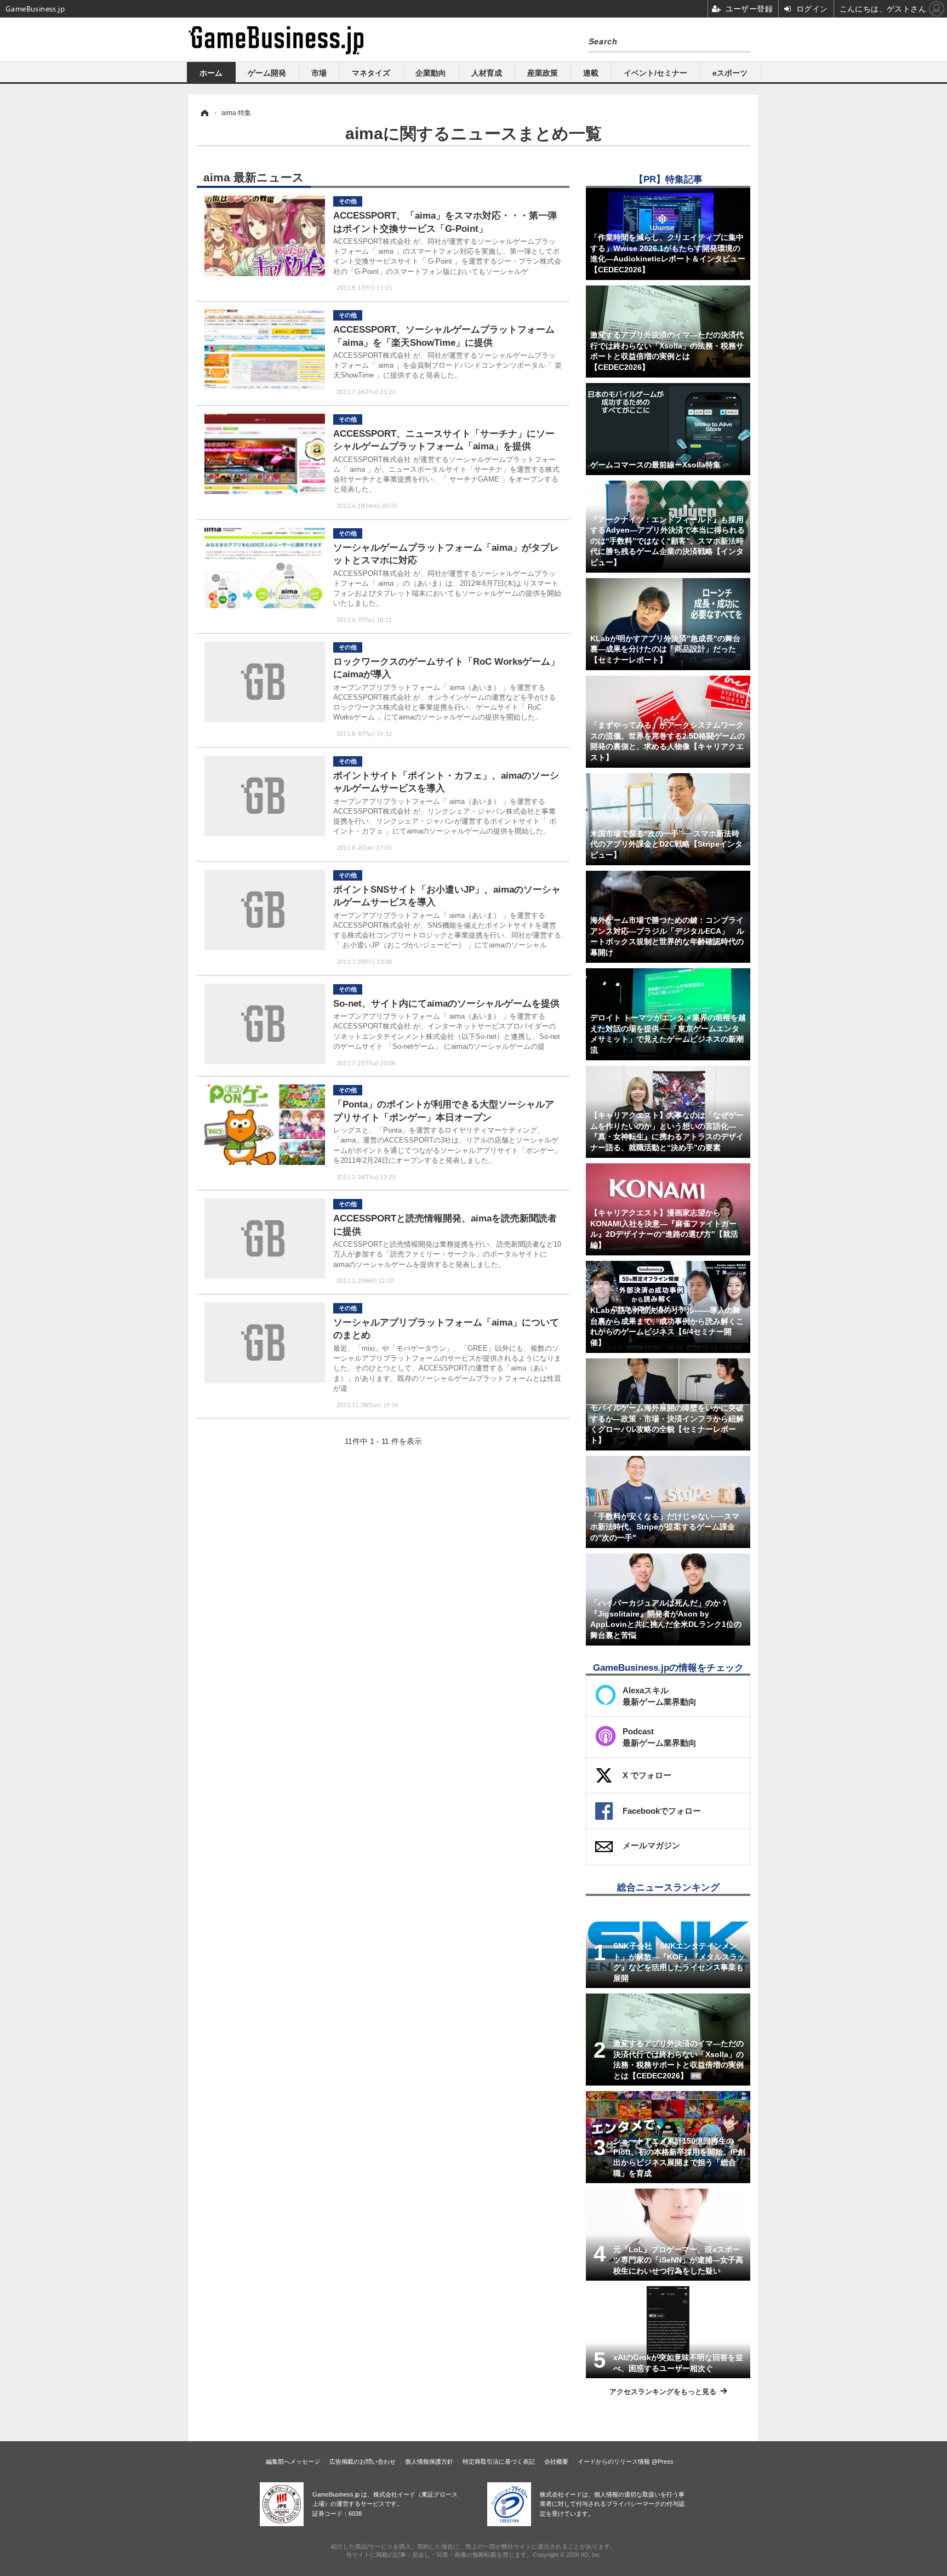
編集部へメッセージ (293, 2461)
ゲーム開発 (267, 73)
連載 (591, 73)
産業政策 (543, 73)
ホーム (211, 73)
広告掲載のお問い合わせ (363, 2461)
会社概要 (556, 2461)
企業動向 (431, 73)
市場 (319, 73)
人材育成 (487, 73)
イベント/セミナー (655, 73)
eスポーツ (730, 73)
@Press (663, 2461)
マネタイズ (371, 73)
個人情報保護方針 (429, 2461)
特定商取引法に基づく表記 (499, 2461)
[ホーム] (204, 113)
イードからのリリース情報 (614, 2461)
